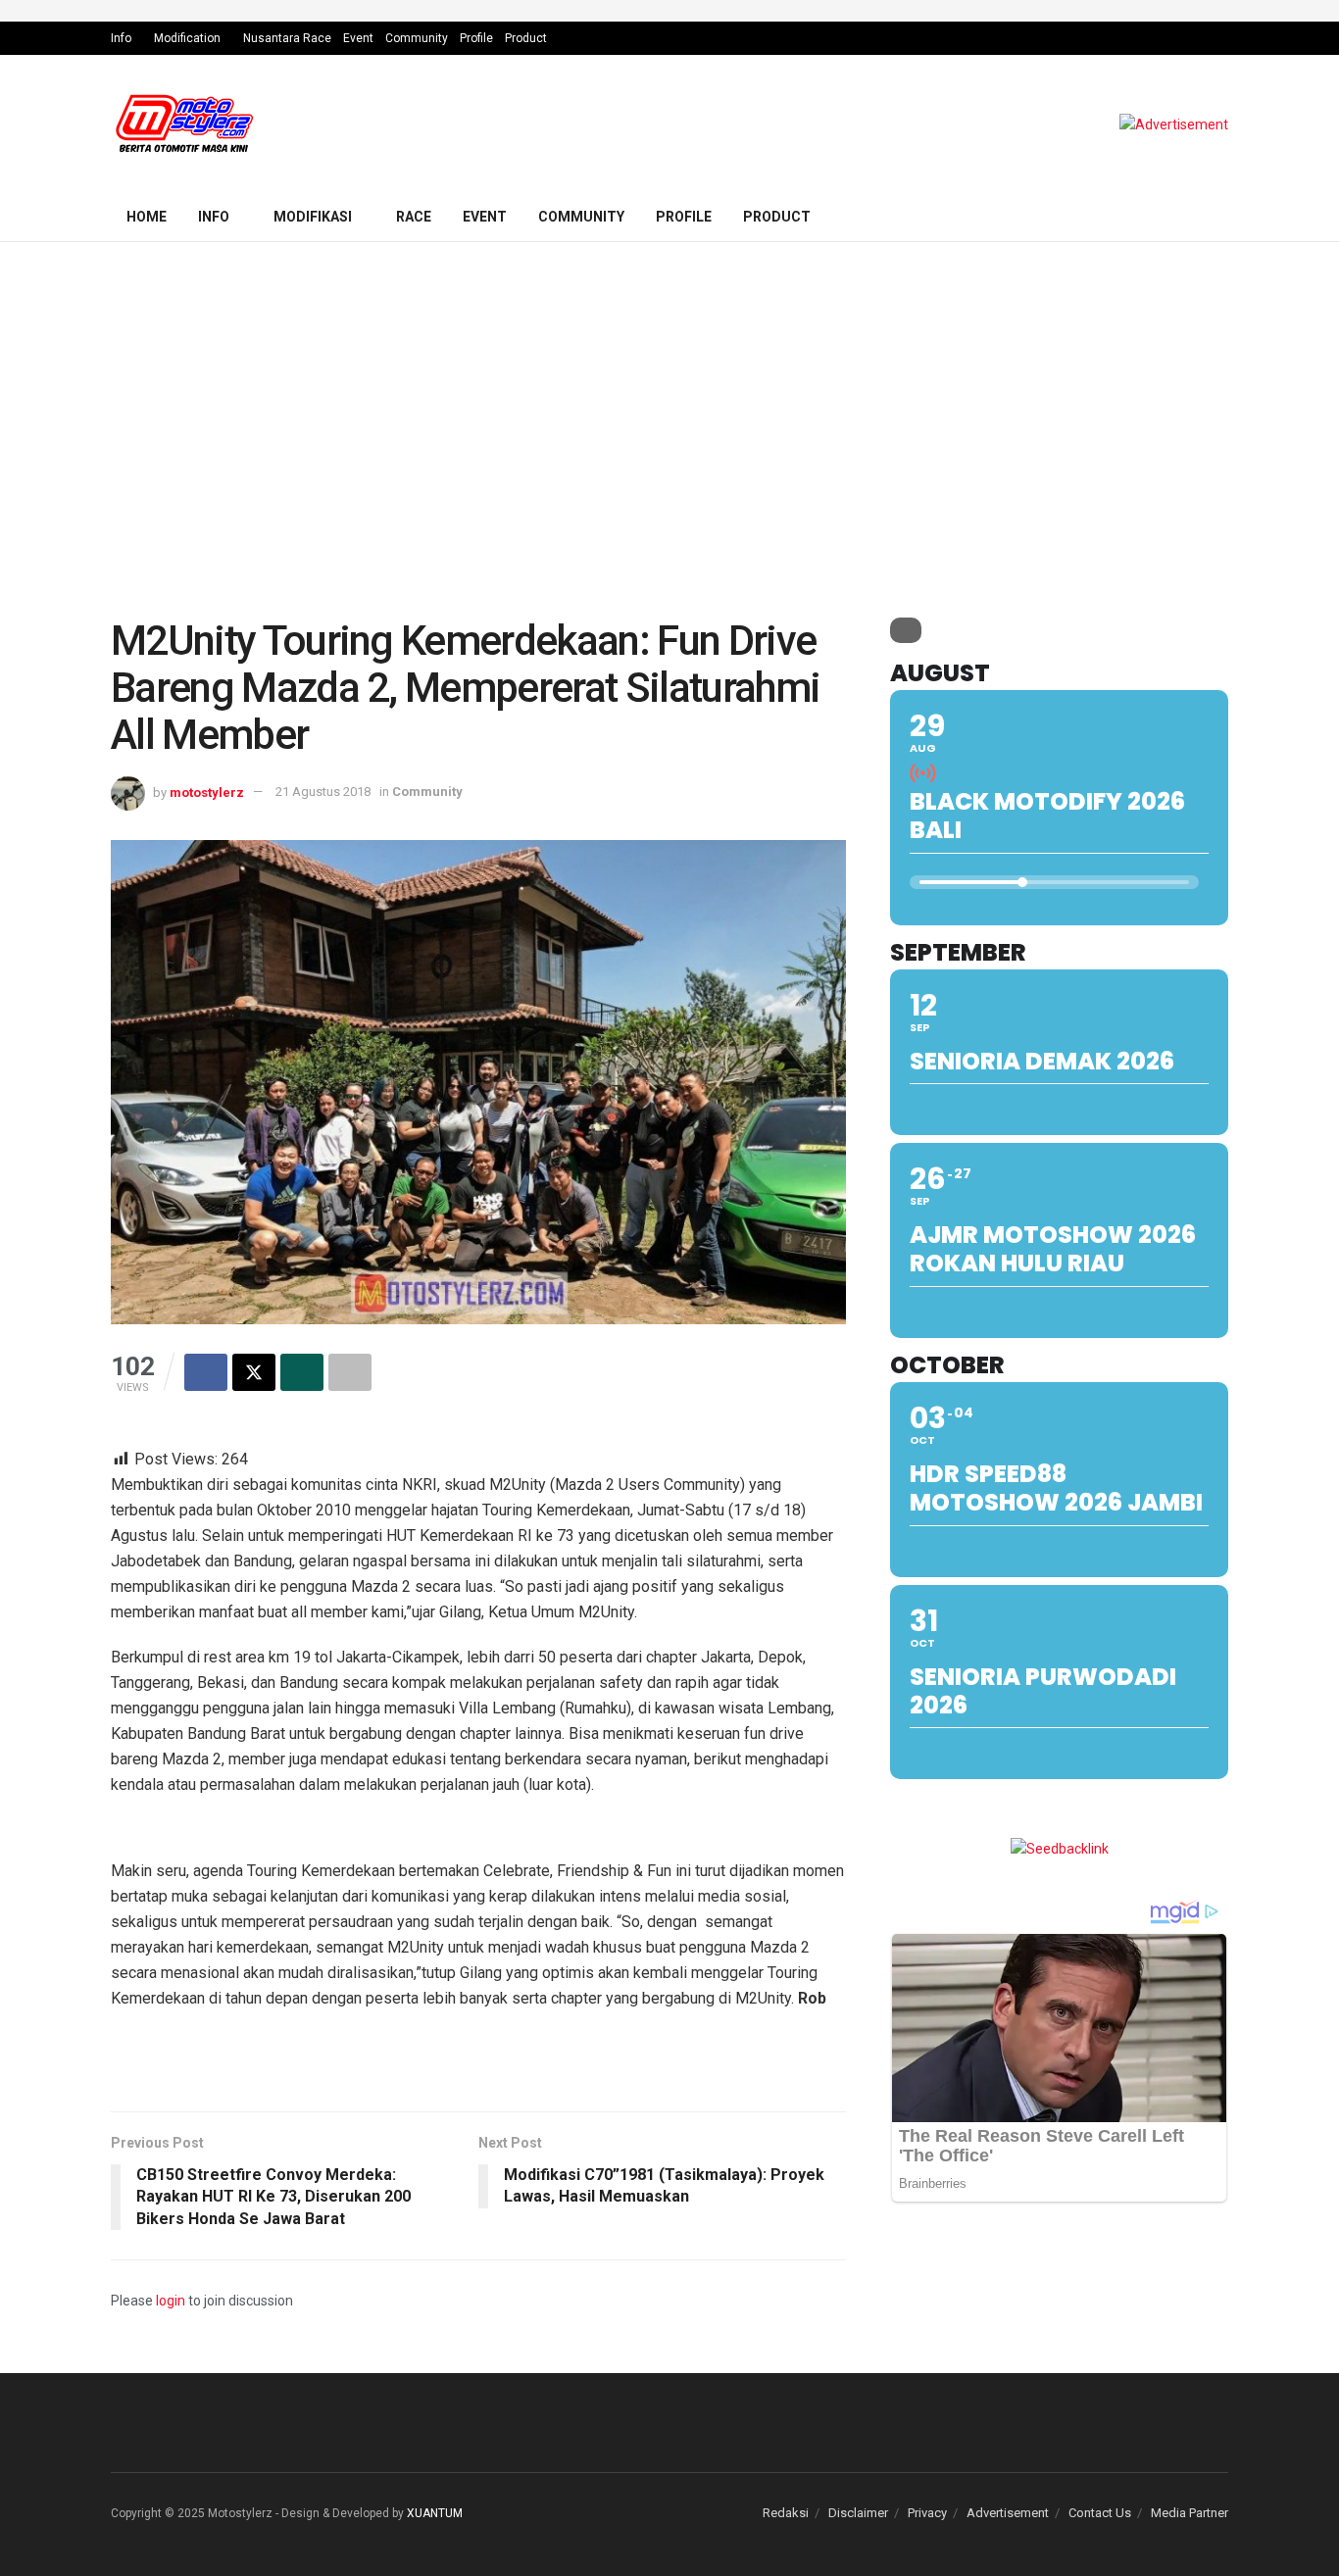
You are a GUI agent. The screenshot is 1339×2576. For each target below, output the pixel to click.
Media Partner (1190, 2513)
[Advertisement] (669, 389)
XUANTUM (435, 2513)
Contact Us (1100, 2513)
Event (358, 38)
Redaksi (786, 2513)
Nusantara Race (287, 38)
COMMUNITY (581, 217)
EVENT (485, 217)
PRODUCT (777, 217)
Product (526, 38)
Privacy (927, 2513)
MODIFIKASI (313, 217)
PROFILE (684, 217)
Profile (476, 38)
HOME (147, 217)
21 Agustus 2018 (323, 792)
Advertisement (1008, 2513)
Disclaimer (858, 2513)
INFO (214, 217)
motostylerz (207, 792)
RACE (414, 217)
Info (121, 38)
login (171, 2301)
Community (417, 38)
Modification (187, 38)
